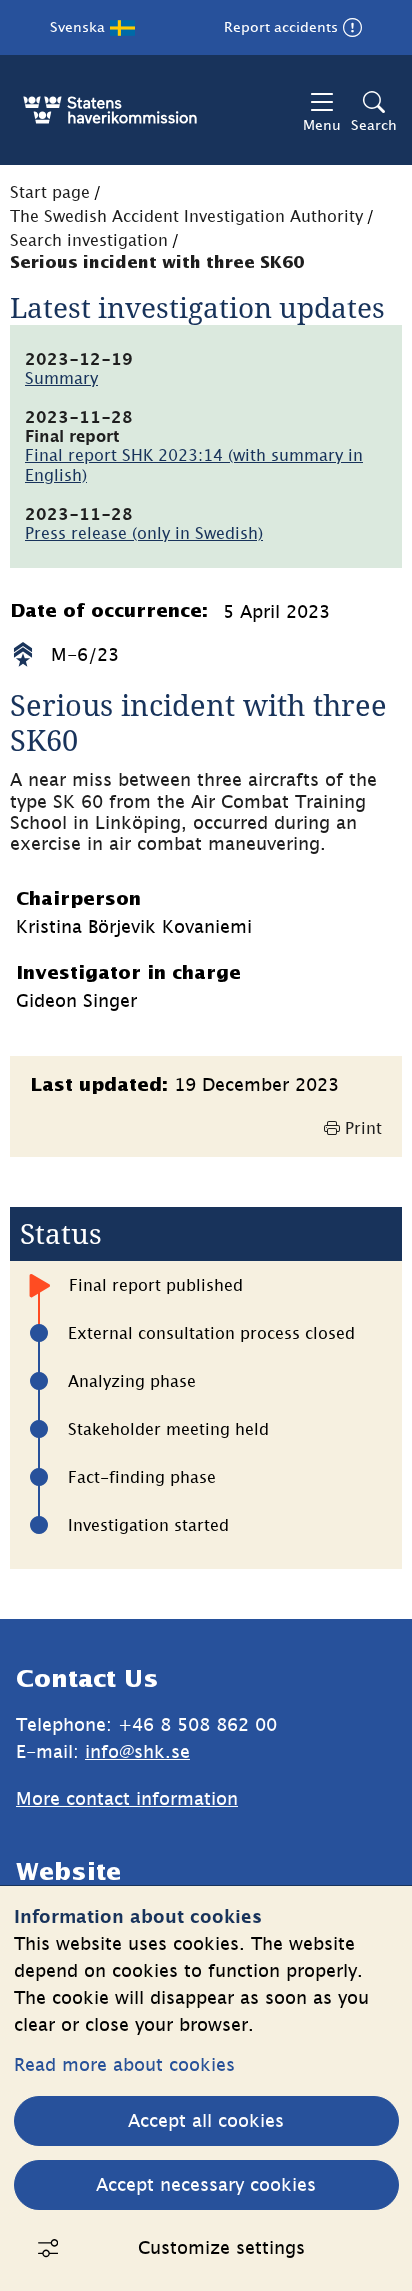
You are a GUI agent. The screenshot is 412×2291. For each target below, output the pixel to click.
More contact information (127, 1798)
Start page (50, 192)
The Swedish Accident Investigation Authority (186, 216)
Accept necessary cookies (206, 2184)
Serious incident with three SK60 (157, 263)
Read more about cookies (124, 2064)
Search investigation (89, 240)
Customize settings (221, 2247)
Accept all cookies (206, 2120)
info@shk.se (137, 1751)
